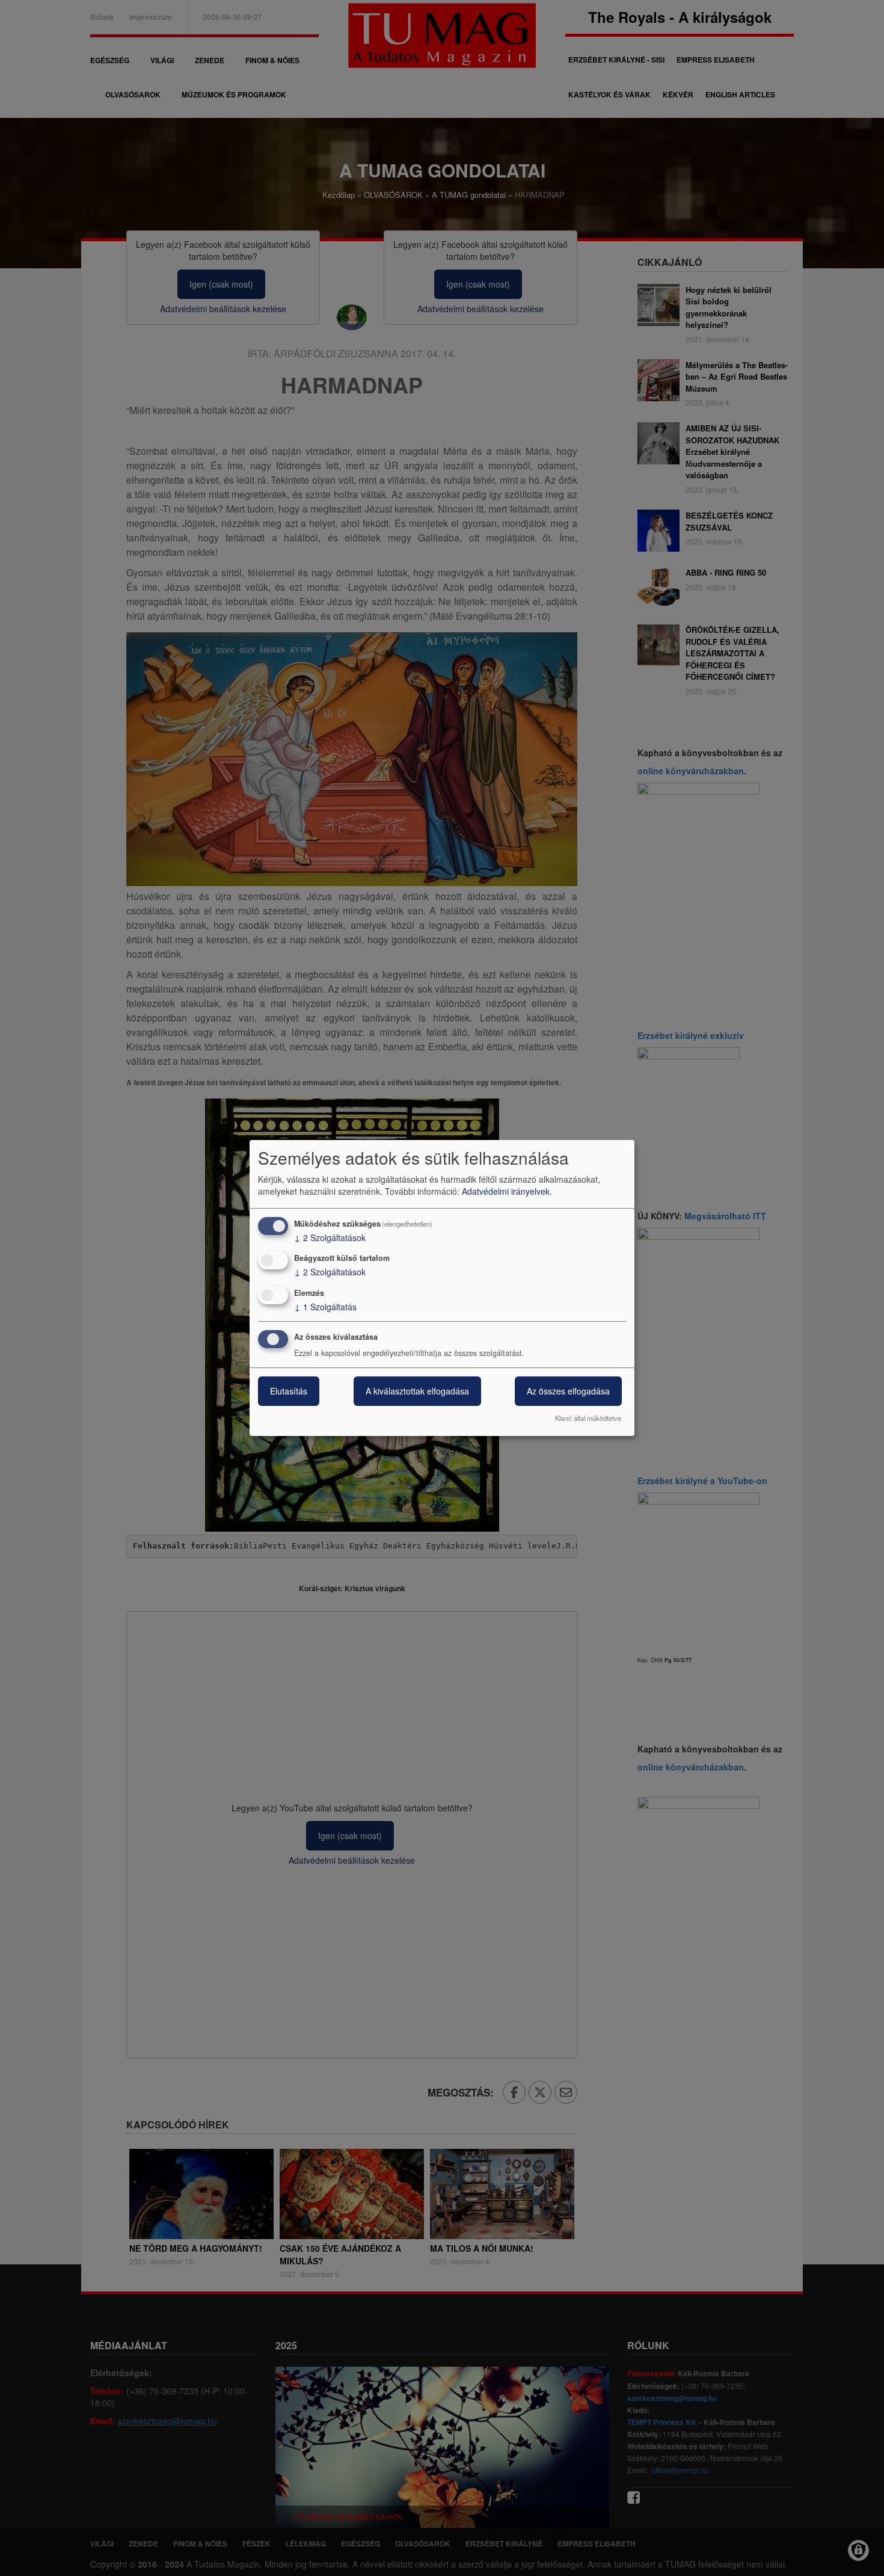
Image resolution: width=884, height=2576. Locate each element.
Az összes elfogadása (568, 1391)
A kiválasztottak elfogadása (417, 1391)
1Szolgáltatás (325, 1307)
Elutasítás (289, 1391)
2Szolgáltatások (330, 1237)
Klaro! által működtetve (588, 1418)
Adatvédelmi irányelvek (506, 1191)
